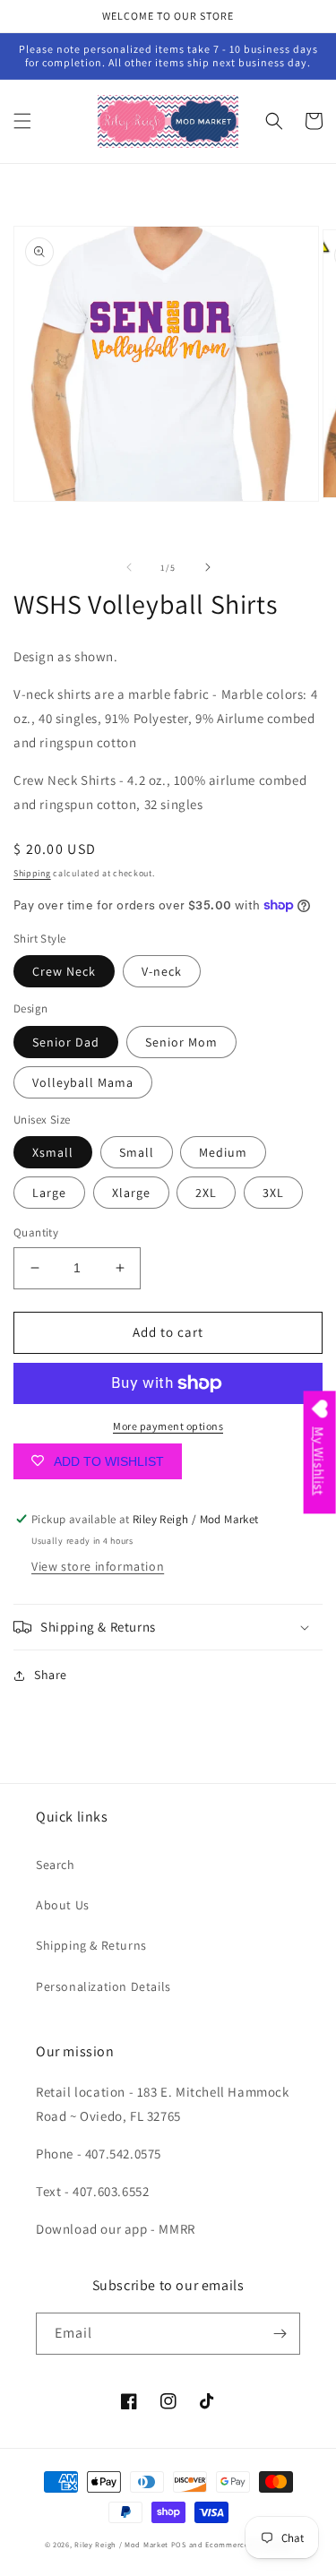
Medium (223, 1152)
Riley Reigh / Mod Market (121, 2544)
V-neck (162, 971)
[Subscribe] (280, 2334)
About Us (63, 1905)
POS (179, 2544)
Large (49, 1193)
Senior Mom (181, 1042)
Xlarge (131, 1193)
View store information (98, 1566)
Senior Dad (66, 1042)
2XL (206, 1193)
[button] (22, 121)
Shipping (32, 873)
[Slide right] (208, 567)
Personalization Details (103, 1986)
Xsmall (53, 1152)
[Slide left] (129, 567)
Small (137, 1152)
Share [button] (51, 1675)
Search (56, 1865)
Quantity (36, 1232)
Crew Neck (64, 971)
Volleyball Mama (83, 1082)
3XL (273, 1193)
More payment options (168, 1426)
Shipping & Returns (91, 1945)
